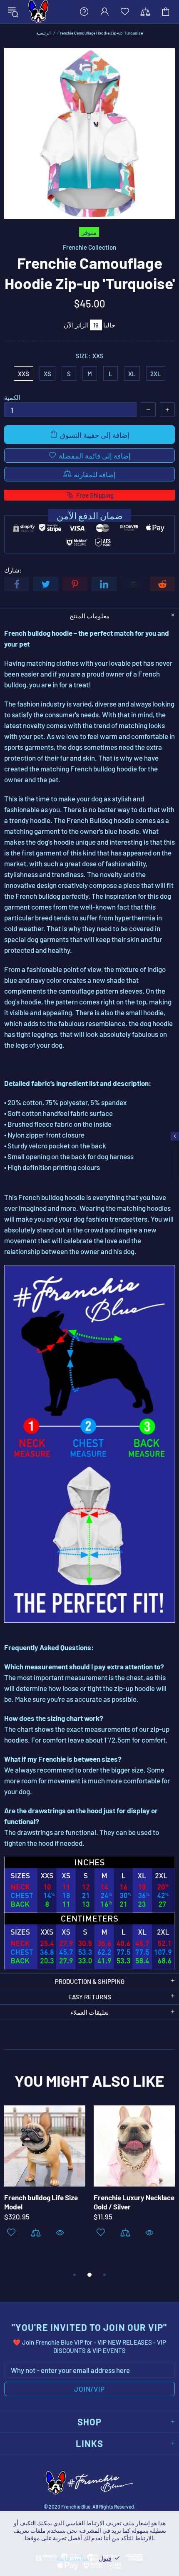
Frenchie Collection (89, 247)
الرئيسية (44, 33)
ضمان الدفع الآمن (90, 516)
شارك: (13, 570)
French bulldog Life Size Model (41, 2202)
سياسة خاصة (73, 2558)
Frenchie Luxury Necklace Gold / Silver (134, 2202)
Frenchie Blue (38, 12)
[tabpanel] (45, 2182)
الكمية (12, 397)
